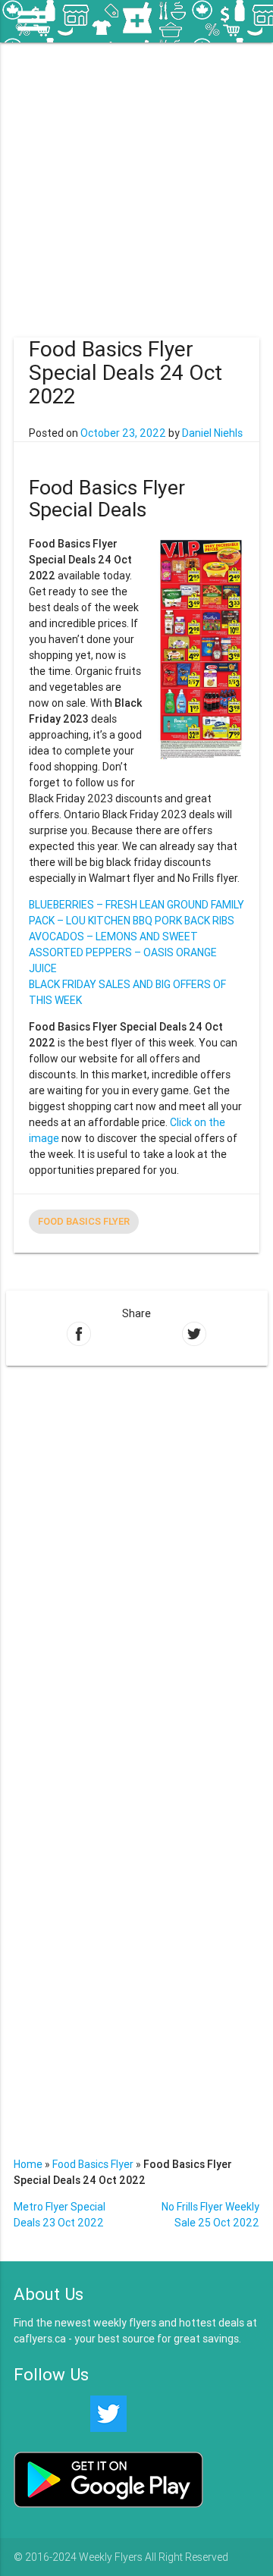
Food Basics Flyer (84, 1221)
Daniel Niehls (212, 433)
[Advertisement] (136, 179)
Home (28, 2164)
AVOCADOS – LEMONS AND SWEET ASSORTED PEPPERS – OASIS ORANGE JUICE (123, 952)
